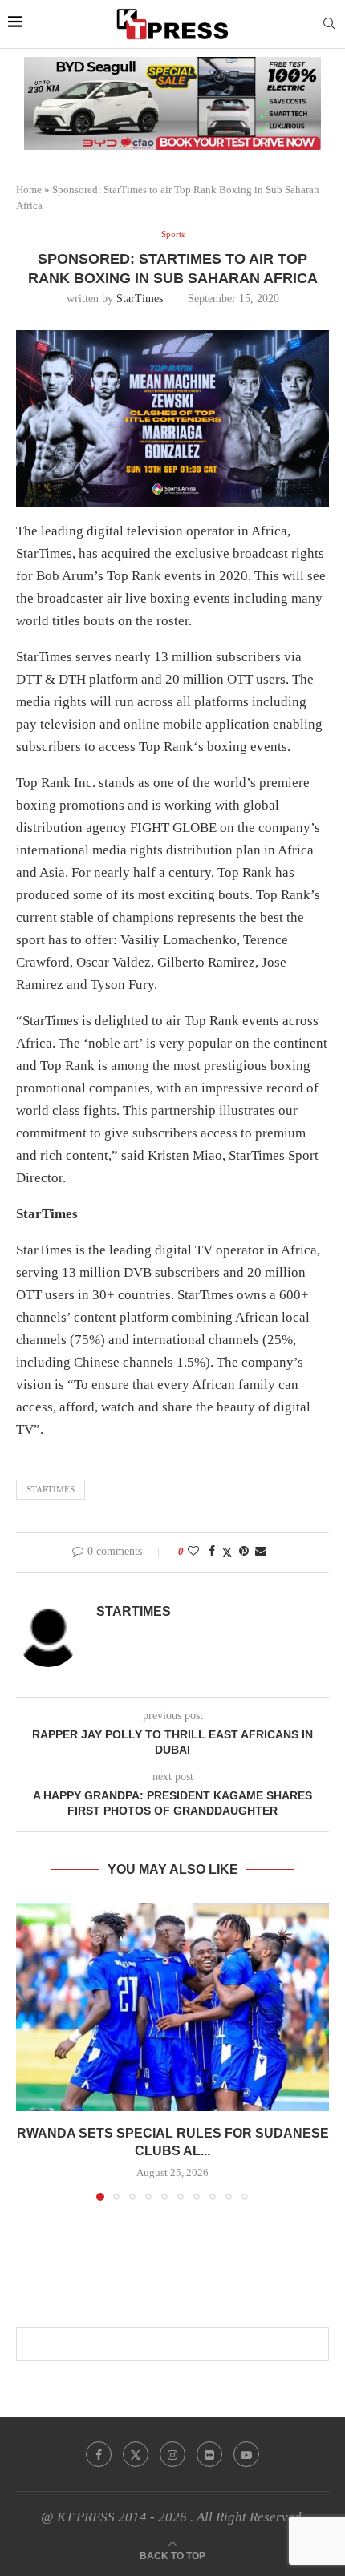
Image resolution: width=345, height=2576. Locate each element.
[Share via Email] (261, 1552)
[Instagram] (172, 2454)
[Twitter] (136, 2454)
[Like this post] (193, 1552)
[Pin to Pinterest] (244, 1552)
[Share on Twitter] (227, 1552)
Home (29, 190)
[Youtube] (246, 2454)
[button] (30, 2051)
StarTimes (140, 299)
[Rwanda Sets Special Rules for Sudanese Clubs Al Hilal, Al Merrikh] (172, 2007)
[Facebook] (99, 2454)
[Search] (329, 24)
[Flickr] (209, 2454)
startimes (51, 1489)
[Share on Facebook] (212, 1552)
